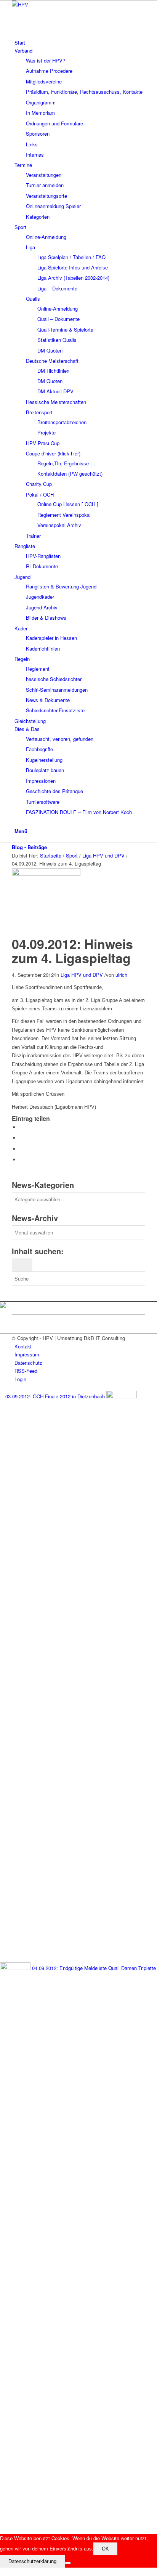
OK (105, 2549)
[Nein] (68, 2563)
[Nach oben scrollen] (2, 2572)
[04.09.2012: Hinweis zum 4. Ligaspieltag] (48, 874)
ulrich (121, 975)
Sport (72, 855)
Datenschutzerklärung (32, 2561)
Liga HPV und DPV (103, 855)
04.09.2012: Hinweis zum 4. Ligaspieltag (72, 951)
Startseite (51, 855)
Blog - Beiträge (29, 847)
